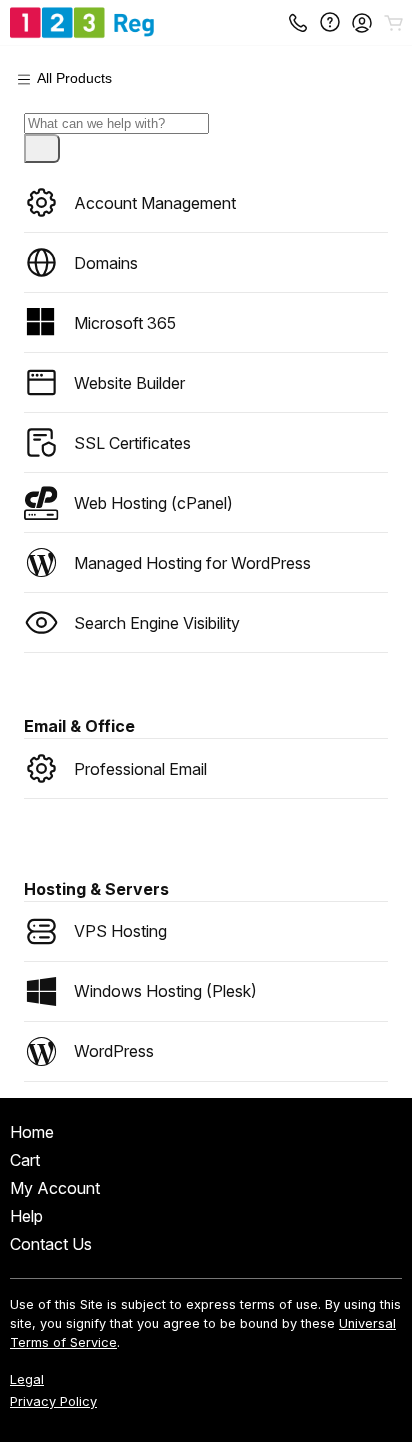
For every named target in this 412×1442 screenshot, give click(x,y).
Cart (25, 1160)
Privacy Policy (53, 1401)
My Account (55, 1188)
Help (26, 1216)
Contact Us (51, 1244)
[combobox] (116, 123)
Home (32, 1132)
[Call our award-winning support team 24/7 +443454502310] (330, 22)
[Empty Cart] (395, 23)
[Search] (42, 148)
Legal (27, 1379)
